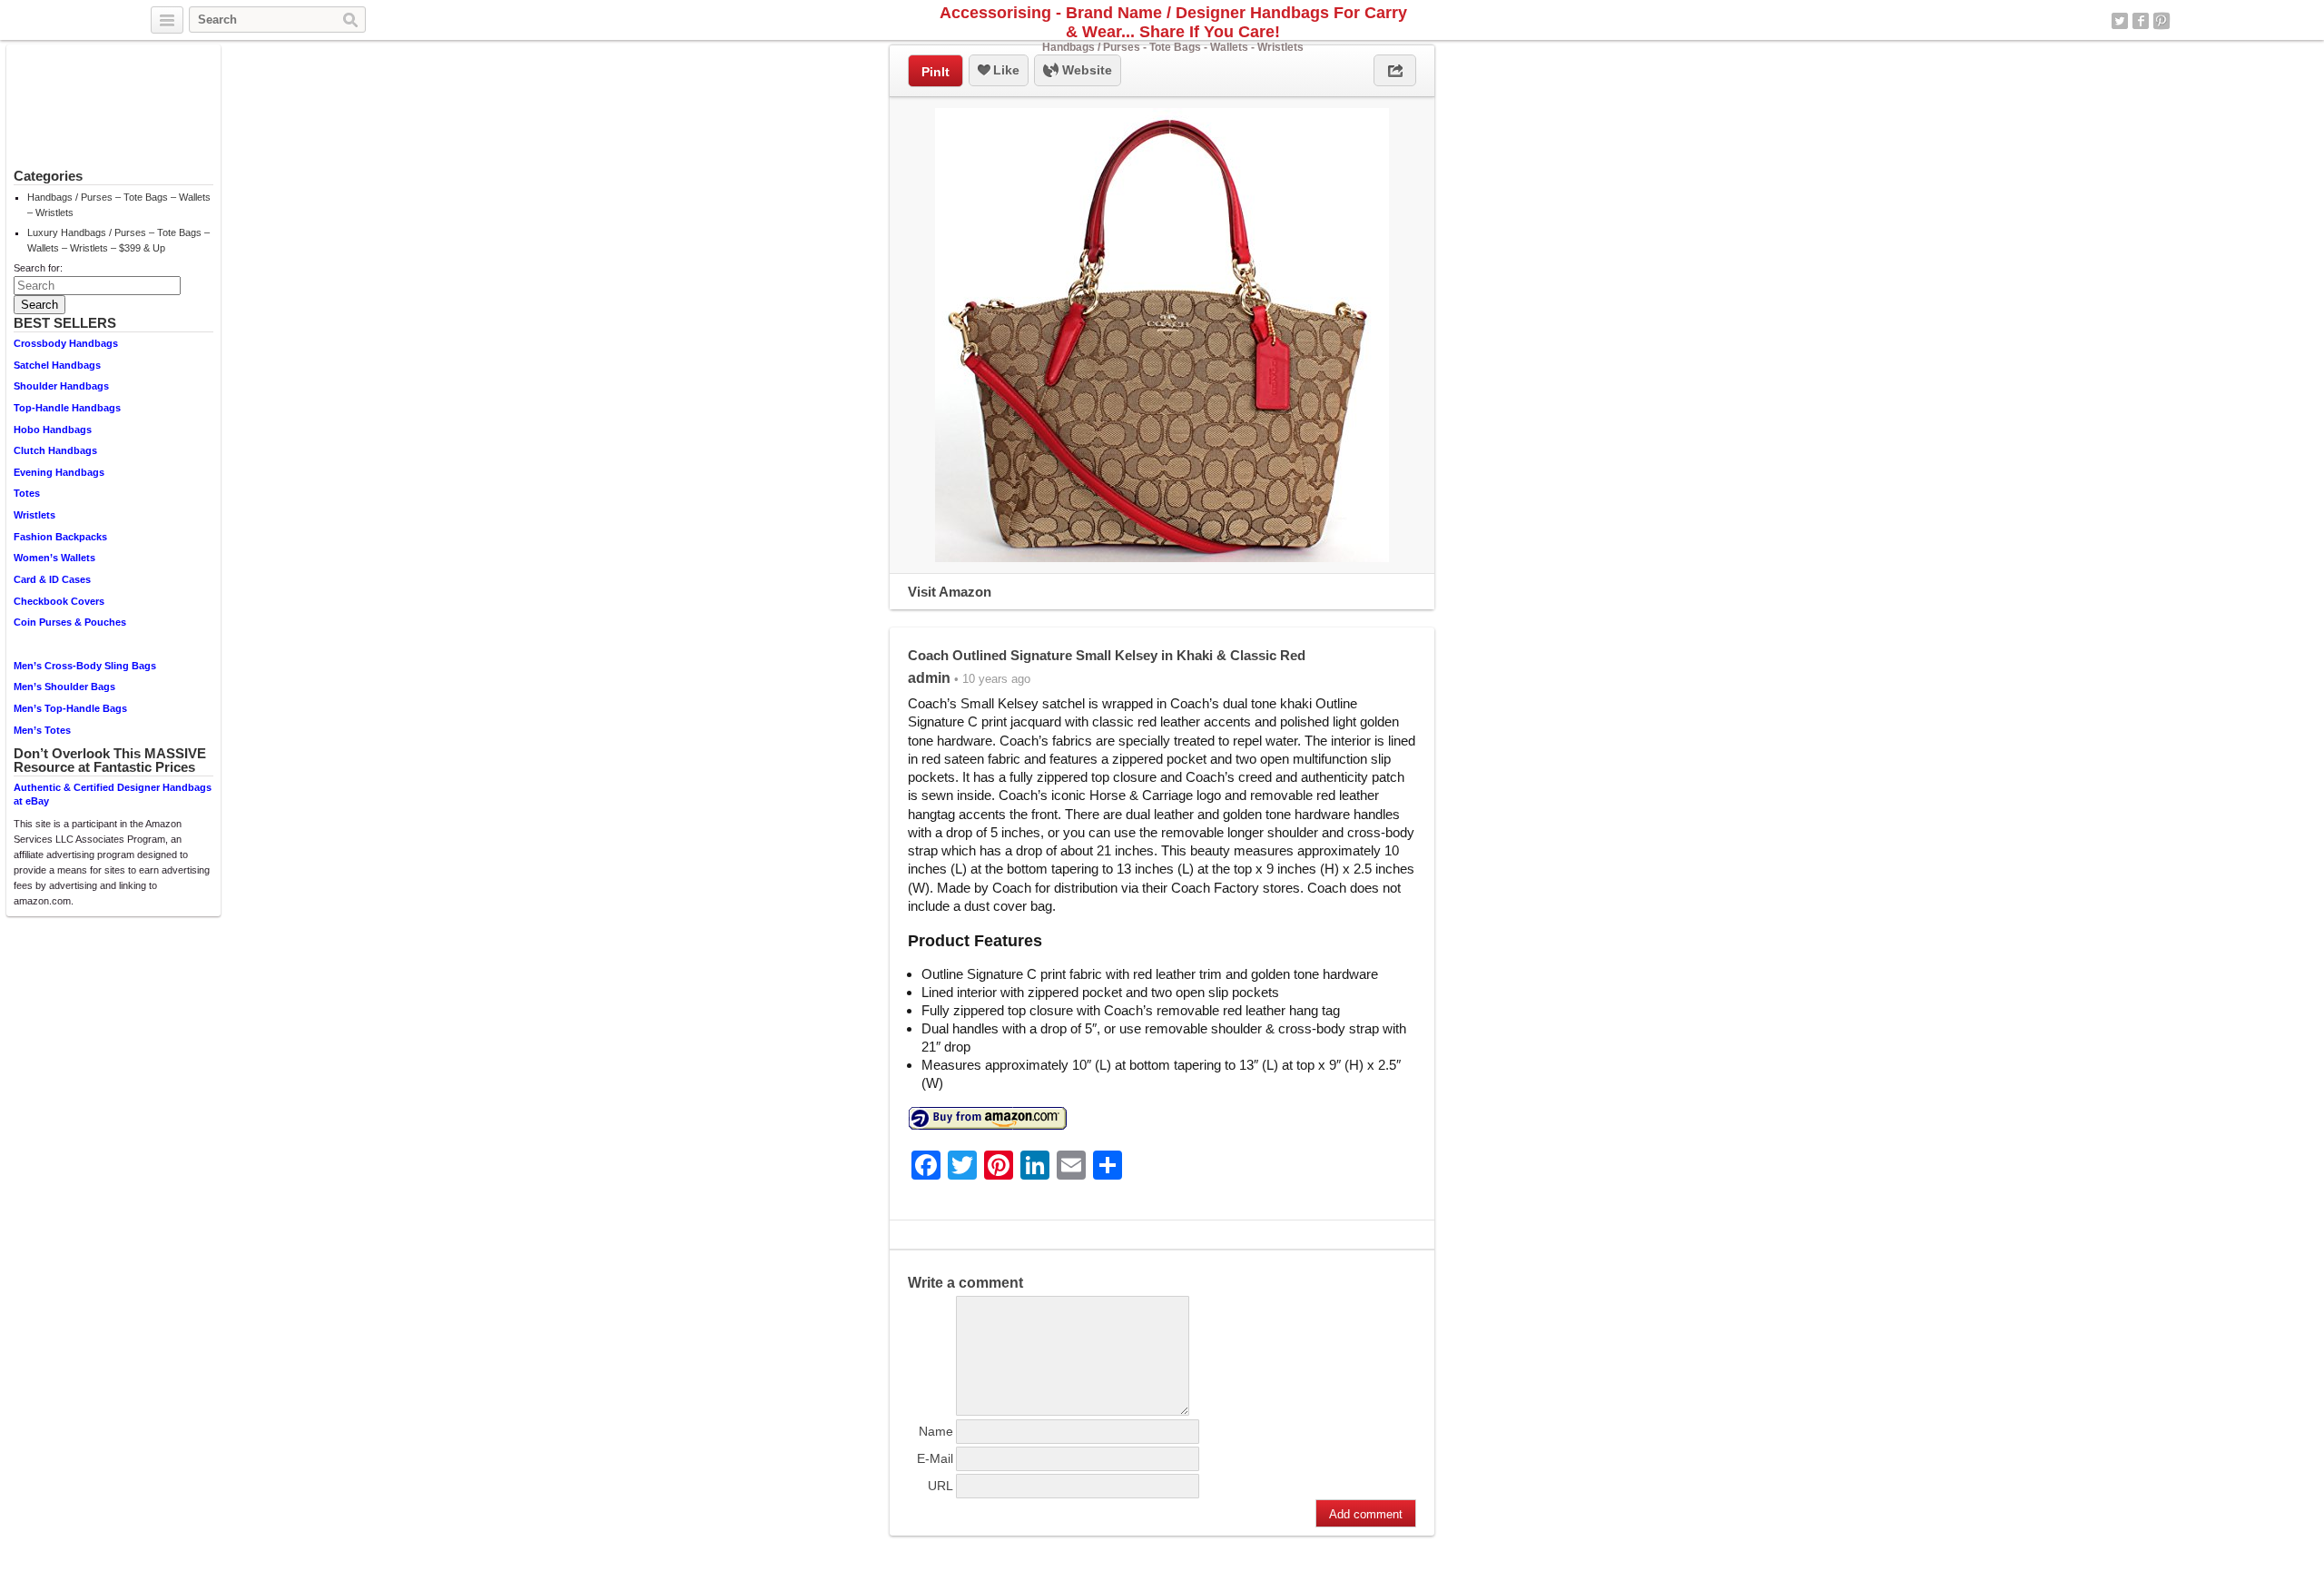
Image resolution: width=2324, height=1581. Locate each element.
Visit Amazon (950, 592)
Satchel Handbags (57, 365)
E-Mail (935, 1458)
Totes (27, 493)
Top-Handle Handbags (67, 408)
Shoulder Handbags (61, 386)
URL (940, 1486)
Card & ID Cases (52, 579)
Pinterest (2162, 21)
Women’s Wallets (54, 558)
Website (1085, 70)
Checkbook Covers (59, 601)
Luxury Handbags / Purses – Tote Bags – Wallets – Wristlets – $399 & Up (118, 240)
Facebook (2141, 21)
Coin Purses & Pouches (70, 622)
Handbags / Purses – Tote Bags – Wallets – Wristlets (119, 205)
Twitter (2120, 21)
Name (936, 1431)
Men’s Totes (42, 730)
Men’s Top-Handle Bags (70, 708)
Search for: (38, 268)
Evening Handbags (59, 472)
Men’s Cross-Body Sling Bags (85, 666)
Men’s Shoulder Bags (64, 687)
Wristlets (34, 515)
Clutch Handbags (55, 450)
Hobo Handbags (53, 430)
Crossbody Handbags (66, 343)
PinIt (936, 72)
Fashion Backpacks (60, 537)
